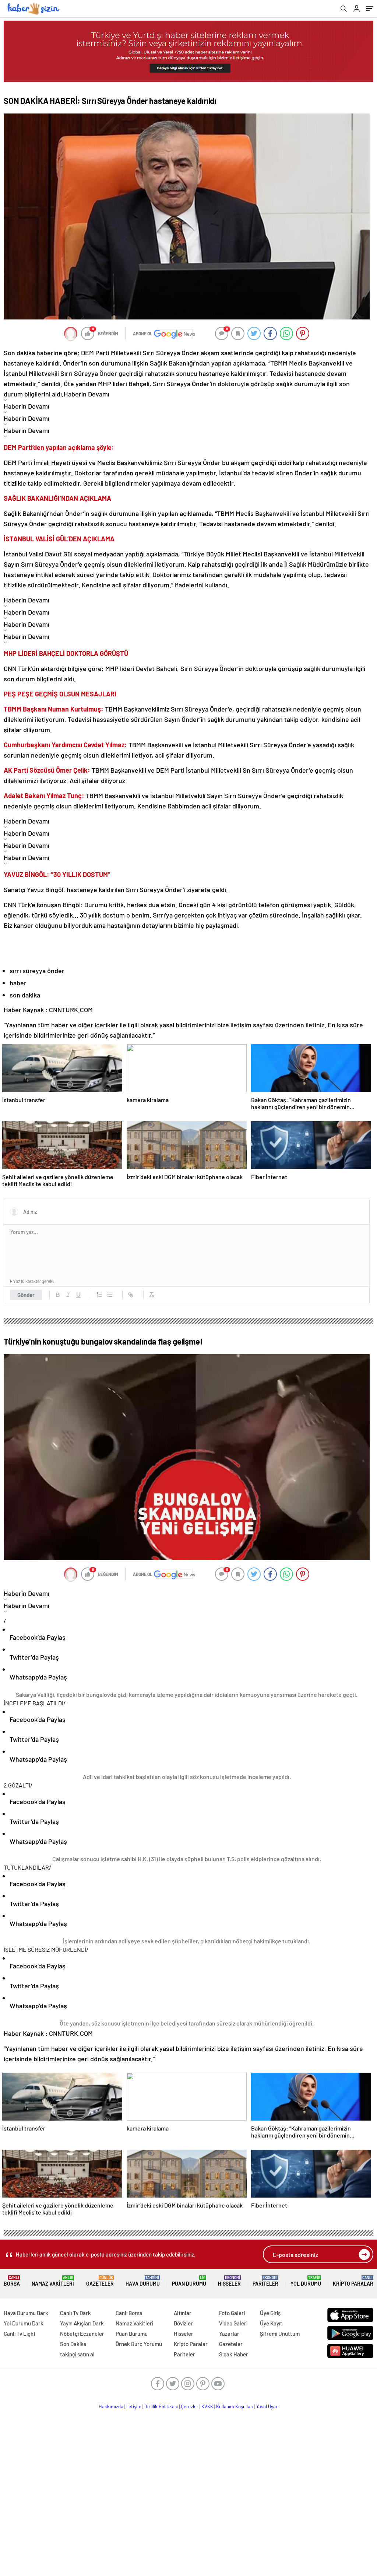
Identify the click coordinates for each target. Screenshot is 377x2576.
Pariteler (265, 2281)
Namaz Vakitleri (53, 2281)
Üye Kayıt (271, 2323)
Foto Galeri (232, 2313)
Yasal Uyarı (267, 2407)
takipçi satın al (77, 2354)
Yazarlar (229, 2334)
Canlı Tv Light (20, 2334)
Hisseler (229, 2281)
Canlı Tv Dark (75, 2313)
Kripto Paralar (353, 2281)
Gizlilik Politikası (161, 2407)
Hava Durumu (143, 2281)
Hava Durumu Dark (26, 2313)
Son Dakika (73, 2344)
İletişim (134, 2407)
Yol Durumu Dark (24, 2323)
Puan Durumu (189, 2281)
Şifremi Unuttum (280, 2334)
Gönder (26, 1295)
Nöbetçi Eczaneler (82, 2334)
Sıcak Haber (234, 2354)
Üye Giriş (270, 2313)
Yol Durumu (306, 2281)
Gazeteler (100, 2281)
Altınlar (183, 2313)
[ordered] (99, 1295)
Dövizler (183, 2323)
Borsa (12, 2281)
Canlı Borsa (129, 2313)
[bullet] (110, 1295)
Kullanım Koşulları (235, 2407)
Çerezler (190, 2407)
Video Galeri (233, 2323)
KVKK (207, 2407)
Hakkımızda (111, 2407)
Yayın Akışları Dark (82, 2323)
